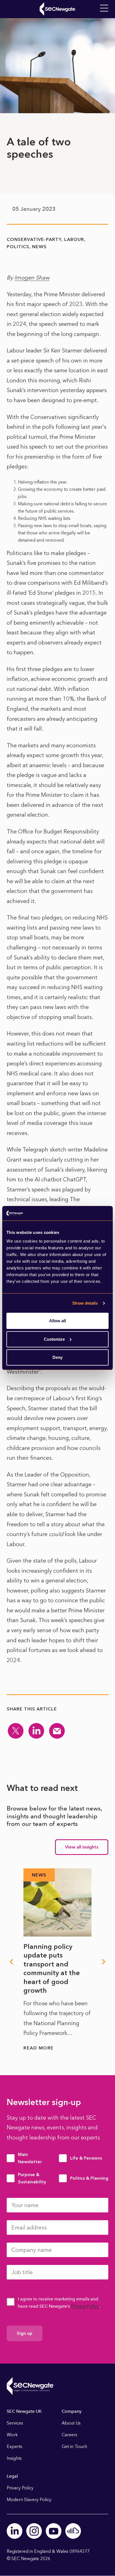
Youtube (54, 2531)
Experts (15, 2446)
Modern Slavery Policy (29, 2500)
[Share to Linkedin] (36, 1731)
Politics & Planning (89, 2178)
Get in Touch (74, 2446)
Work (12, 2435)
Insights (14, 2458)
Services (15, 2423)
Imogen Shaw (32, 278)
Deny (57, 1357)
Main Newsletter (30, 2158)
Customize (54, 1339)
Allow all (57, 1321)
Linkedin (15, 2531)
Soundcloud (73, 2531)
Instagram (34, 2531)
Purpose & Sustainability (32, 2178)
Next (104, 1962)
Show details (85, 1303)
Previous (11, 1962)
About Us (71, 2423)
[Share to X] (16, 1731)
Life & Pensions (86, 2158)
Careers (70, 2435)
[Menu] (104, 8)
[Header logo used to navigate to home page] (57, 9)
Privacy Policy (85, 2306)
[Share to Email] (57, 1731)
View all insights (82, 1847)
